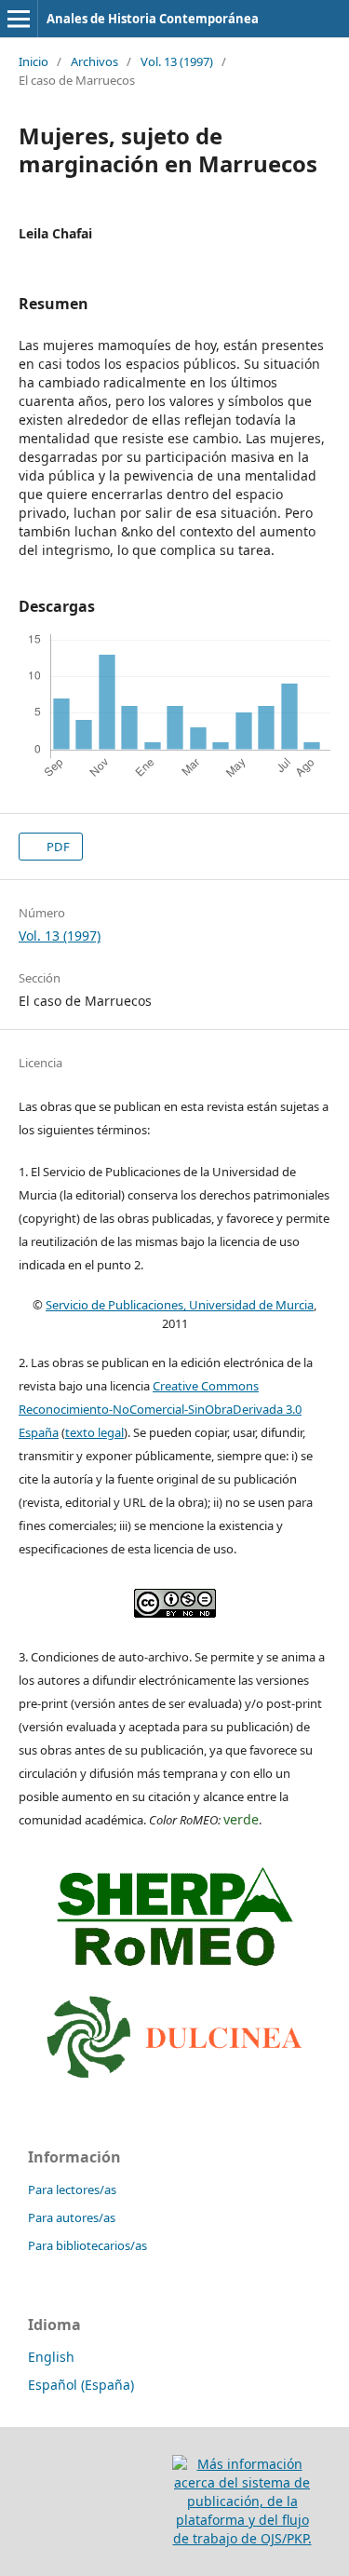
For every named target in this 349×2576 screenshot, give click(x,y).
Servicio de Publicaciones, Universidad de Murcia (180, 1305)
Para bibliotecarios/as (87, 2245)
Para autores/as (72, 2217)
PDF (57, 847)
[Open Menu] (19, 19)
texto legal (94, 1432)
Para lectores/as (72, 2190)
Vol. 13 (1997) (177, 61)
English (51, 2357)
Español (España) (81, 2385)
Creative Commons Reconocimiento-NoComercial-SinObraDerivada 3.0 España (160, 1409)
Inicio (34, 61)
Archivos (94, 61)
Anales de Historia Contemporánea (153, 19)
